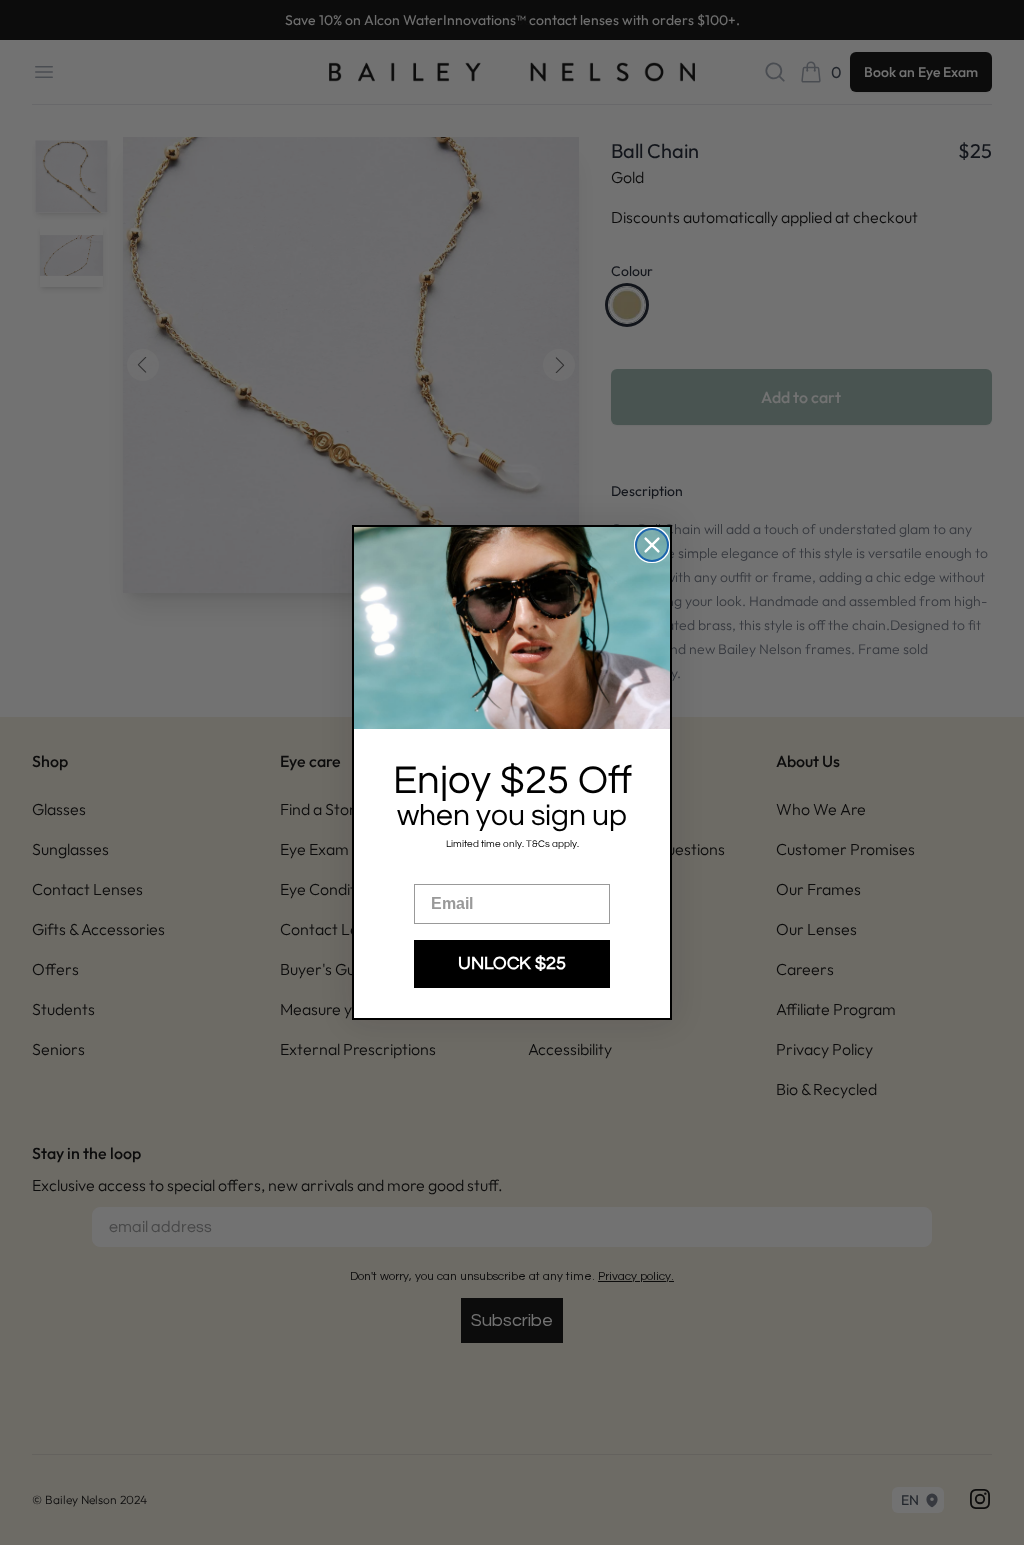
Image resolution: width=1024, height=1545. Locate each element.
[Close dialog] (652, 545)
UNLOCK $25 (512, 963)
